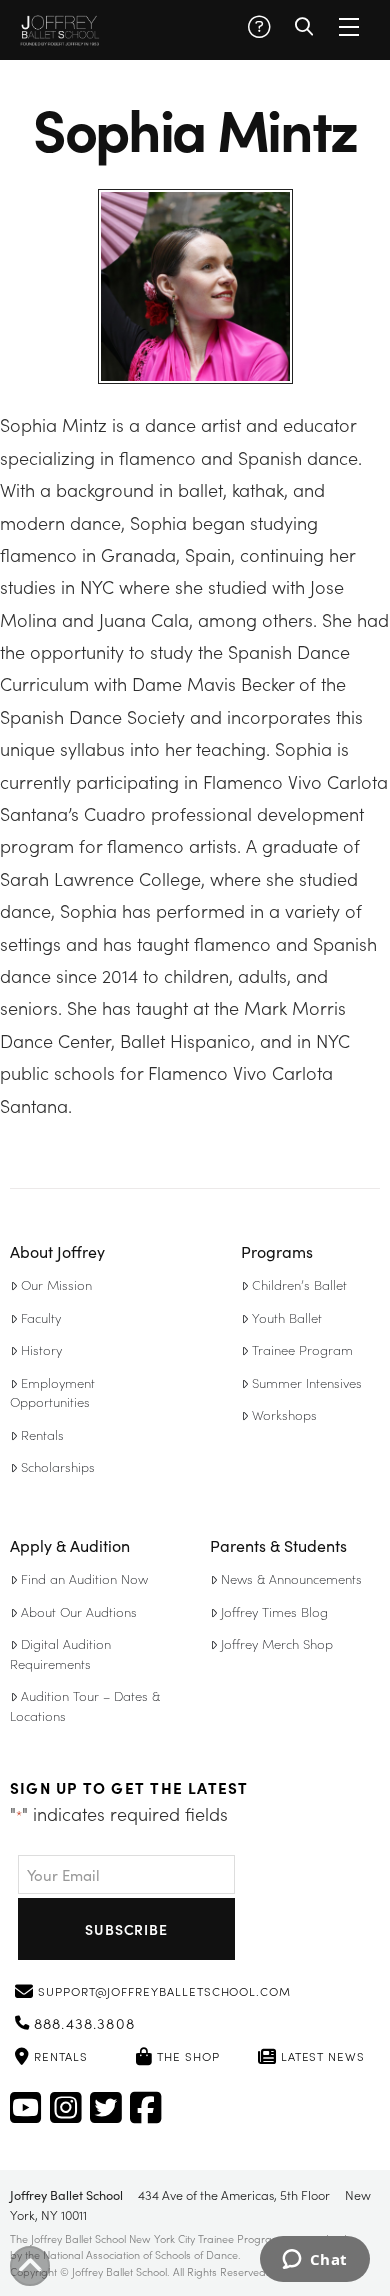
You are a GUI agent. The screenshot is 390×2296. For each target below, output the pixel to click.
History (41, 1349)
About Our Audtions (79, 1611)
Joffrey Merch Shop (277, 1643)
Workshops (284, 1414)
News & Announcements (291, 1578)
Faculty (41, 1317)
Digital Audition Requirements (60, 1653)
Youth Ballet (287, 1317)
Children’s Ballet (299, 1284)
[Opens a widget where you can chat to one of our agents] (314, 2261)
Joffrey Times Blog (274, 1611)
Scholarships (58, 1466)
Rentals (42, 1434)
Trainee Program (302, 1349)
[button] (259, 27)
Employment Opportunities (52, 1392)
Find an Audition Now (84, 1578)
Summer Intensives (307, 1382)
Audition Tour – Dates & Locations (85, 1705)
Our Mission (56, 1284)
